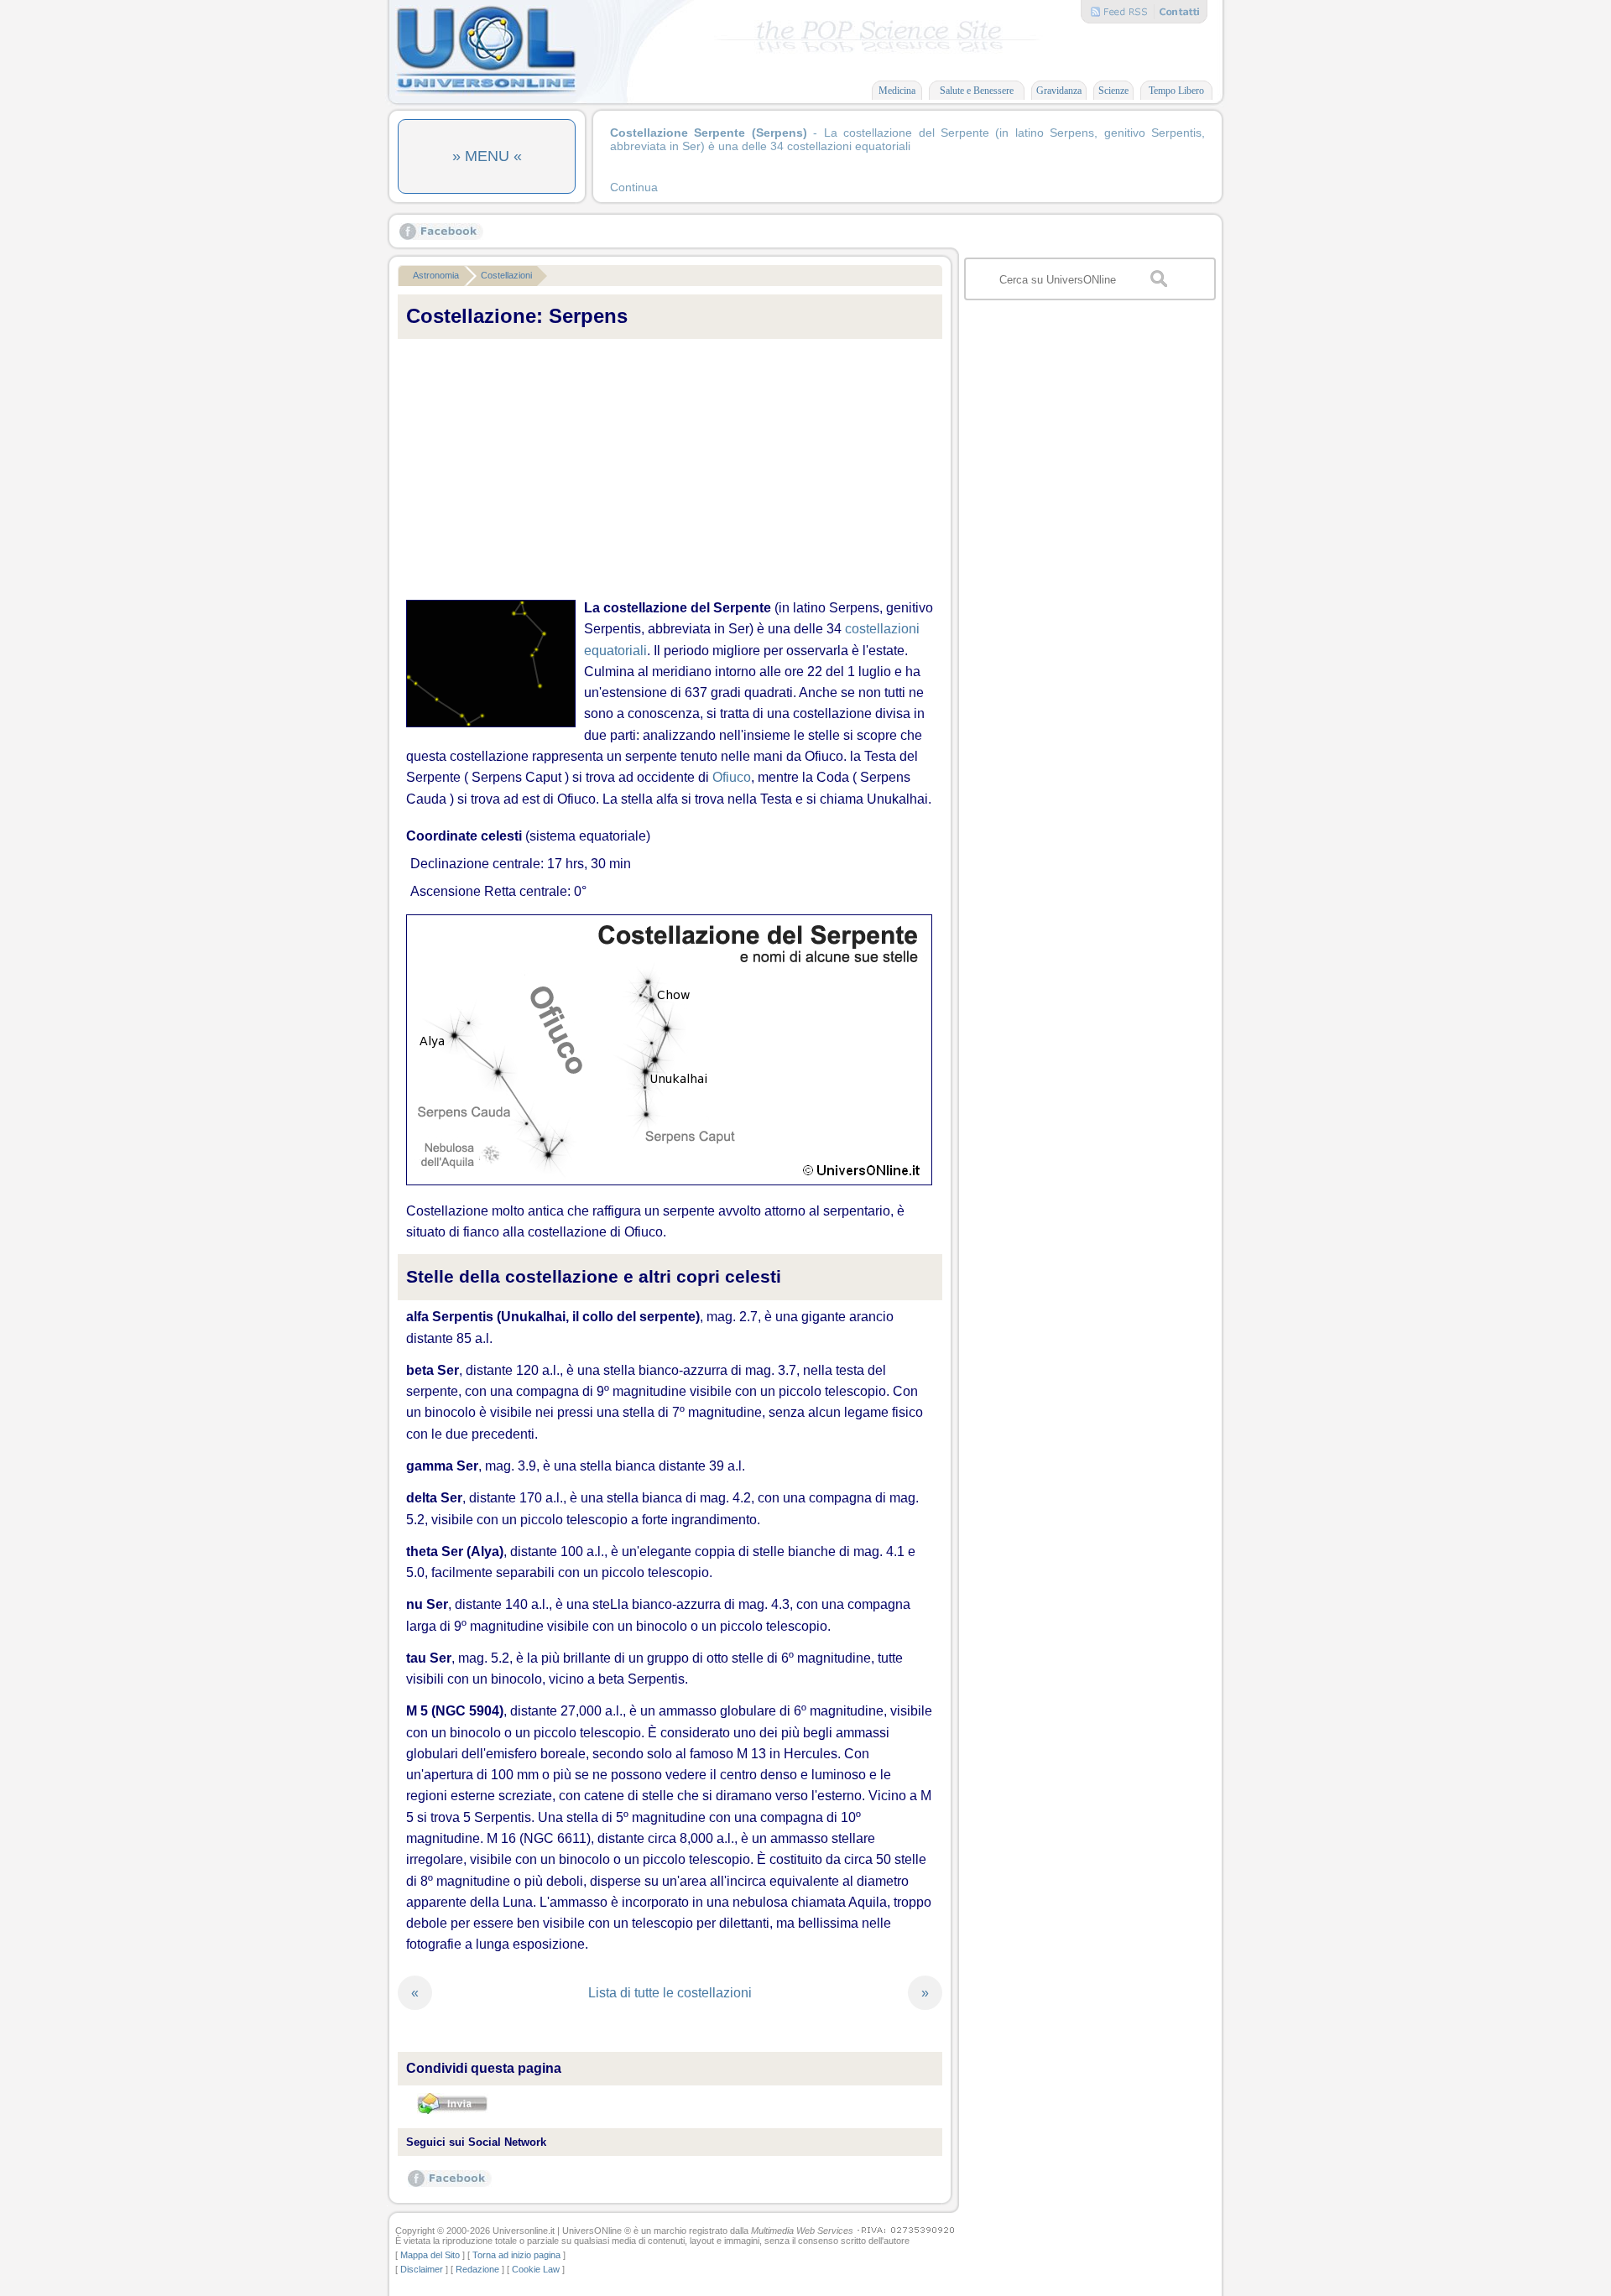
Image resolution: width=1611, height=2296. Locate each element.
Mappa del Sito (430, 2255)
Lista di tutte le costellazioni (670, 1993)
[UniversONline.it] (486, 92)
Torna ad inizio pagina (516, 2255)
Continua (634, 187)
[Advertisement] (670, 470)
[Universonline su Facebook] (441, 236)
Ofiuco (732, 777)
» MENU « (487, 156)
